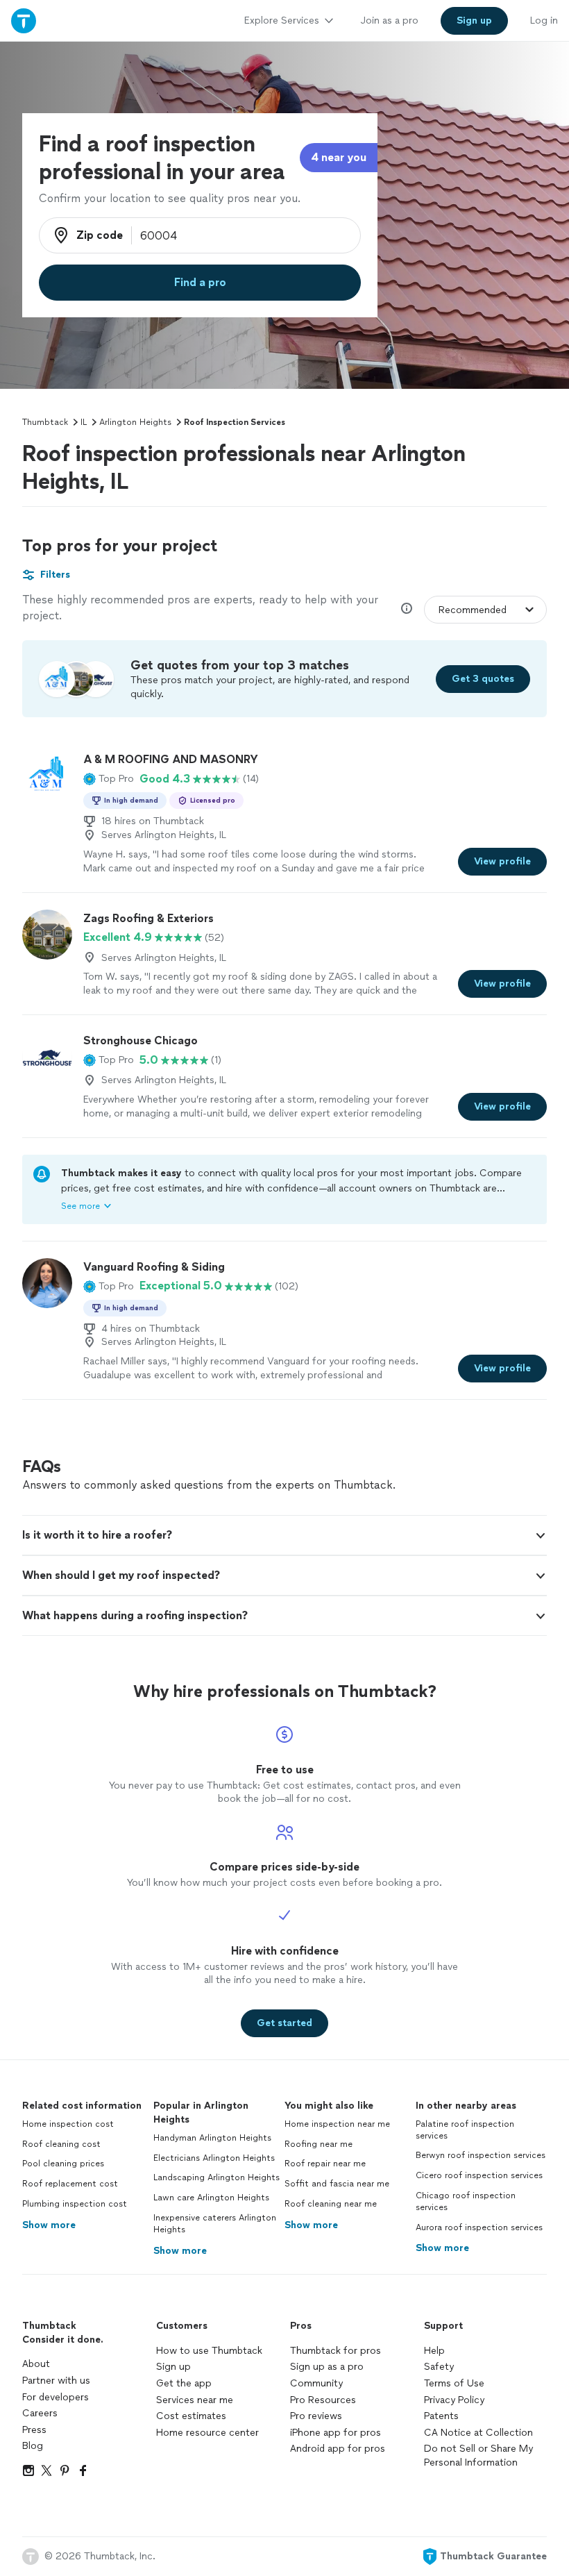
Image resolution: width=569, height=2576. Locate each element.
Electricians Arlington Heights (214, 2158)
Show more (49, 2225)
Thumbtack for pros (336, 2351)
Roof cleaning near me (331, 2204)
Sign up (173, 2367)
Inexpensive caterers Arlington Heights (215, 2224)
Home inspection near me (337, 2124)
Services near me (195, 2400)
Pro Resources (323, 2400)
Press (34, 2430)
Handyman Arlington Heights (212, 2138)
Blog (33, 2446)
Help (434, 2351)
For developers (56, 2397)
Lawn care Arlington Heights (211, 2198)
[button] (109, 779)
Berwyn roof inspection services (481, 2155)
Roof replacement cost (70, 2184)
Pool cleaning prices (63, 2164)
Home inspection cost (68, 2124)
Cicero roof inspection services (479, 2175)
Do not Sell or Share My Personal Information (478, 2456)
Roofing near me (319, 2144)
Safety (439, 2367)
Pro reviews (316, 2416)
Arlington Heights (135, 422)
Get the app (184, 2383)
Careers (40, 2413)
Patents (441, 2416)
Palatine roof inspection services (465, 2130)
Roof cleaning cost (61, 2144)
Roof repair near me (325, 2164)
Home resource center (207, 2433)
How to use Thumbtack (209, 2351)
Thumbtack (45, 422)
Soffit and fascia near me (337, 2184)
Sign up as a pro (327, 2367)
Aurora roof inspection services (479, 2227)
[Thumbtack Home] (24, 20)
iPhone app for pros (336, 2433)
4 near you (339, 157)
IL (84, 422)
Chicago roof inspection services (466, 2201)
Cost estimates (191, 2416)
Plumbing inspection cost (75, 2204)
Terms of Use (454, 2383)
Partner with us (56, 2381)
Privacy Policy (454, 2400)
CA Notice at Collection (478, 2433)
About (36, 2364)
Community (316, 2383)
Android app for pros (338, 2449)
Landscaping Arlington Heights (216, 2177)
